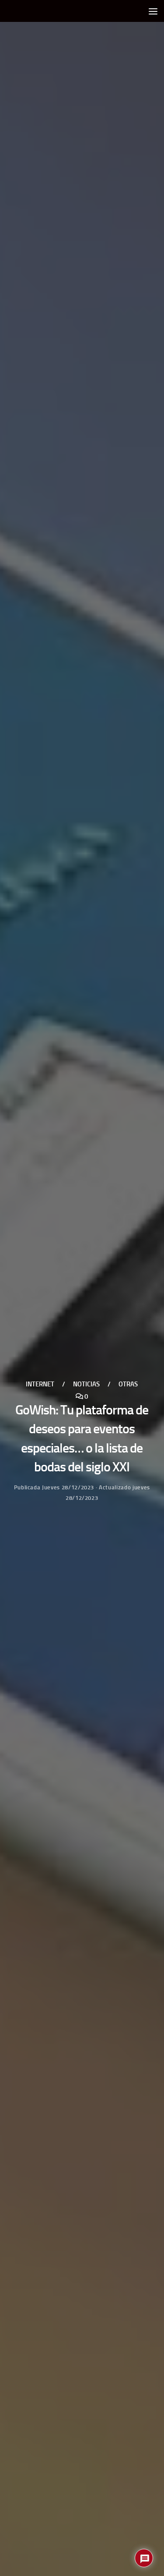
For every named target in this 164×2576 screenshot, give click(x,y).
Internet (40, 1384)
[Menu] (153, 11)
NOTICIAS (86, 1384)
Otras (128, 1384)
